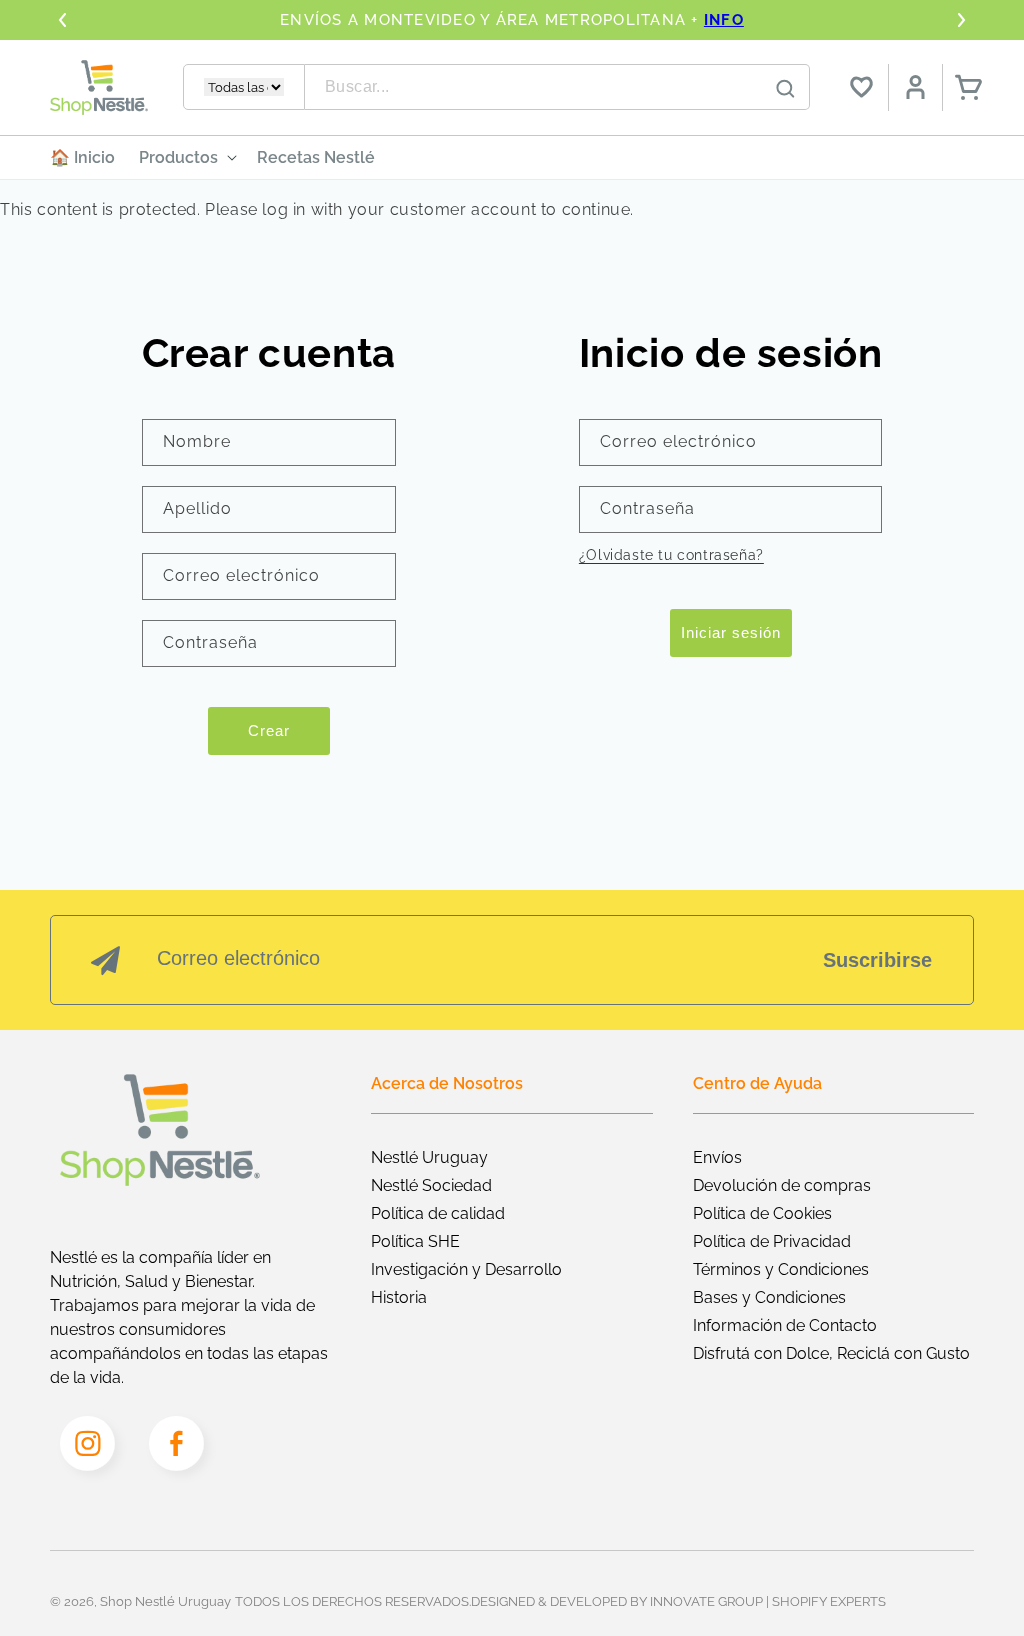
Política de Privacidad (772, 1241)
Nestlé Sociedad (431, 1185)
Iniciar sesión (731, 632)
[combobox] (557, 87)
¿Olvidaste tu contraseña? (671, 555)
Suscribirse (877, 960)
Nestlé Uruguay (429, 1157)
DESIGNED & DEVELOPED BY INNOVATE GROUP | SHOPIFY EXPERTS (678, 1601)
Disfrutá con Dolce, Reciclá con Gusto (831, 1353)
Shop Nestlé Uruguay (165, 1601)
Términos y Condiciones (781, 1269)
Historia (399, 1297)
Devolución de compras (782, 1185)
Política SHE (415, 1241)
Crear (269, 730)
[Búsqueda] (785, 88)
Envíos (717, 1157)
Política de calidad (438, 1213)
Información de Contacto (785, 1325)
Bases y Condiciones (769, 1297)
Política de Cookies (762, 1213)
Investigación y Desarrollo (466, 1269)
